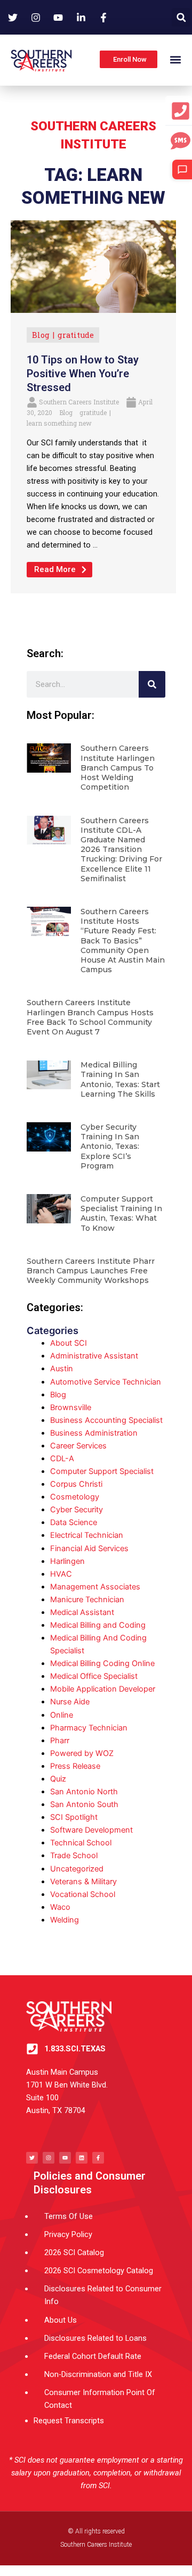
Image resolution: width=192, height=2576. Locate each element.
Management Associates (95, 1587)
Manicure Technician (87, 1600)
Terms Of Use (69, 2216)
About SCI (69, 1343)
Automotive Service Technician (106, 1382)
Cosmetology (75, 1497)
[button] (181, 17)
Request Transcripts (69, 2421)
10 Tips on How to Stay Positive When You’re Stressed (83, 374)
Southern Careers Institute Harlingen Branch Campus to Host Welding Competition (118, 768)
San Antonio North (84, 1792)
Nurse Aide (70, 1702)
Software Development (91, 1830)
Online (62, 1715)
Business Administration (94, 1433)
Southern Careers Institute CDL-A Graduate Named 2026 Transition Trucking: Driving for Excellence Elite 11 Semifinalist (121, 850)
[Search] (152, 684)
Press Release (75, 1766)
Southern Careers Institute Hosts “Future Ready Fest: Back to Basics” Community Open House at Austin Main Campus (123, 941)
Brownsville (71, 1407)
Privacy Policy (68, 2234)
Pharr (60, 1741)
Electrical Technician (87, 1535)
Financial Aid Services (89, 1548)
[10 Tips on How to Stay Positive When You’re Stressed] (93, 266)
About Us (61, 2320)
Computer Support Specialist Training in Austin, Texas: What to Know (121, 1214)
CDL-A (62, 1459)
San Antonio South (84, 1804)
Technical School (81, 1843)
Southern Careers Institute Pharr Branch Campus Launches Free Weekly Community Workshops (91, 1271)
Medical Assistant (82, 1612)
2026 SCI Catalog (74, 2252)
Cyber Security (77, 1510)
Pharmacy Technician (89, 1728)
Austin (62, 1369)
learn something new (59, 423)
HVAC (61, 1574)
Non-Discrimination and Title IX (98, 2374)
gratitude (76, 335)
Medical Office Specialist (94, 1676)
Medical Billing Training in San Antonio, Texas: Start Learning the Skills (120, 1079)
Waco (60, 1907)
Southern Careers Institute (79, 402)
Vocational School (83, 1894)
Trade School (74, 1856)
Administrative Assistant (94, 1356)
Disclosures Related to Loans (95, 2338)
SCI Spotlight (74, 1817)
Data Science (74, 1522)
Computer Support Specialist (102, 1471)
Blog (41, 335)
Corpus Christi (76, 1484)
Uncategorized (77, 1869)
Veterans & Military (83, 1882)
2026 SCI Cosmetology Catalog (99, 2271)
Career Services (78, 1446)
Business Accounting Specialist (106, 1420)
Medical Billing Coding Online (102, 1663)
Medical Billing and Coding (98, 1625)
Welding (65, 1920)
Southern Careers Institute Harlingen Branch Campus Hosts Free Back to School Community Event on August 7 (90, 1017)
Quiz (58, 1779)
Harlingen (67, 1561)
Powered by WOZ (82, 1753)
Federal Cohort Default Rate (93, 2356)
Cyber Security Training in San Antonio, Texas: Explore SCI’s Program (110, 1146)
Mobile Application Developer (103, 1689)
